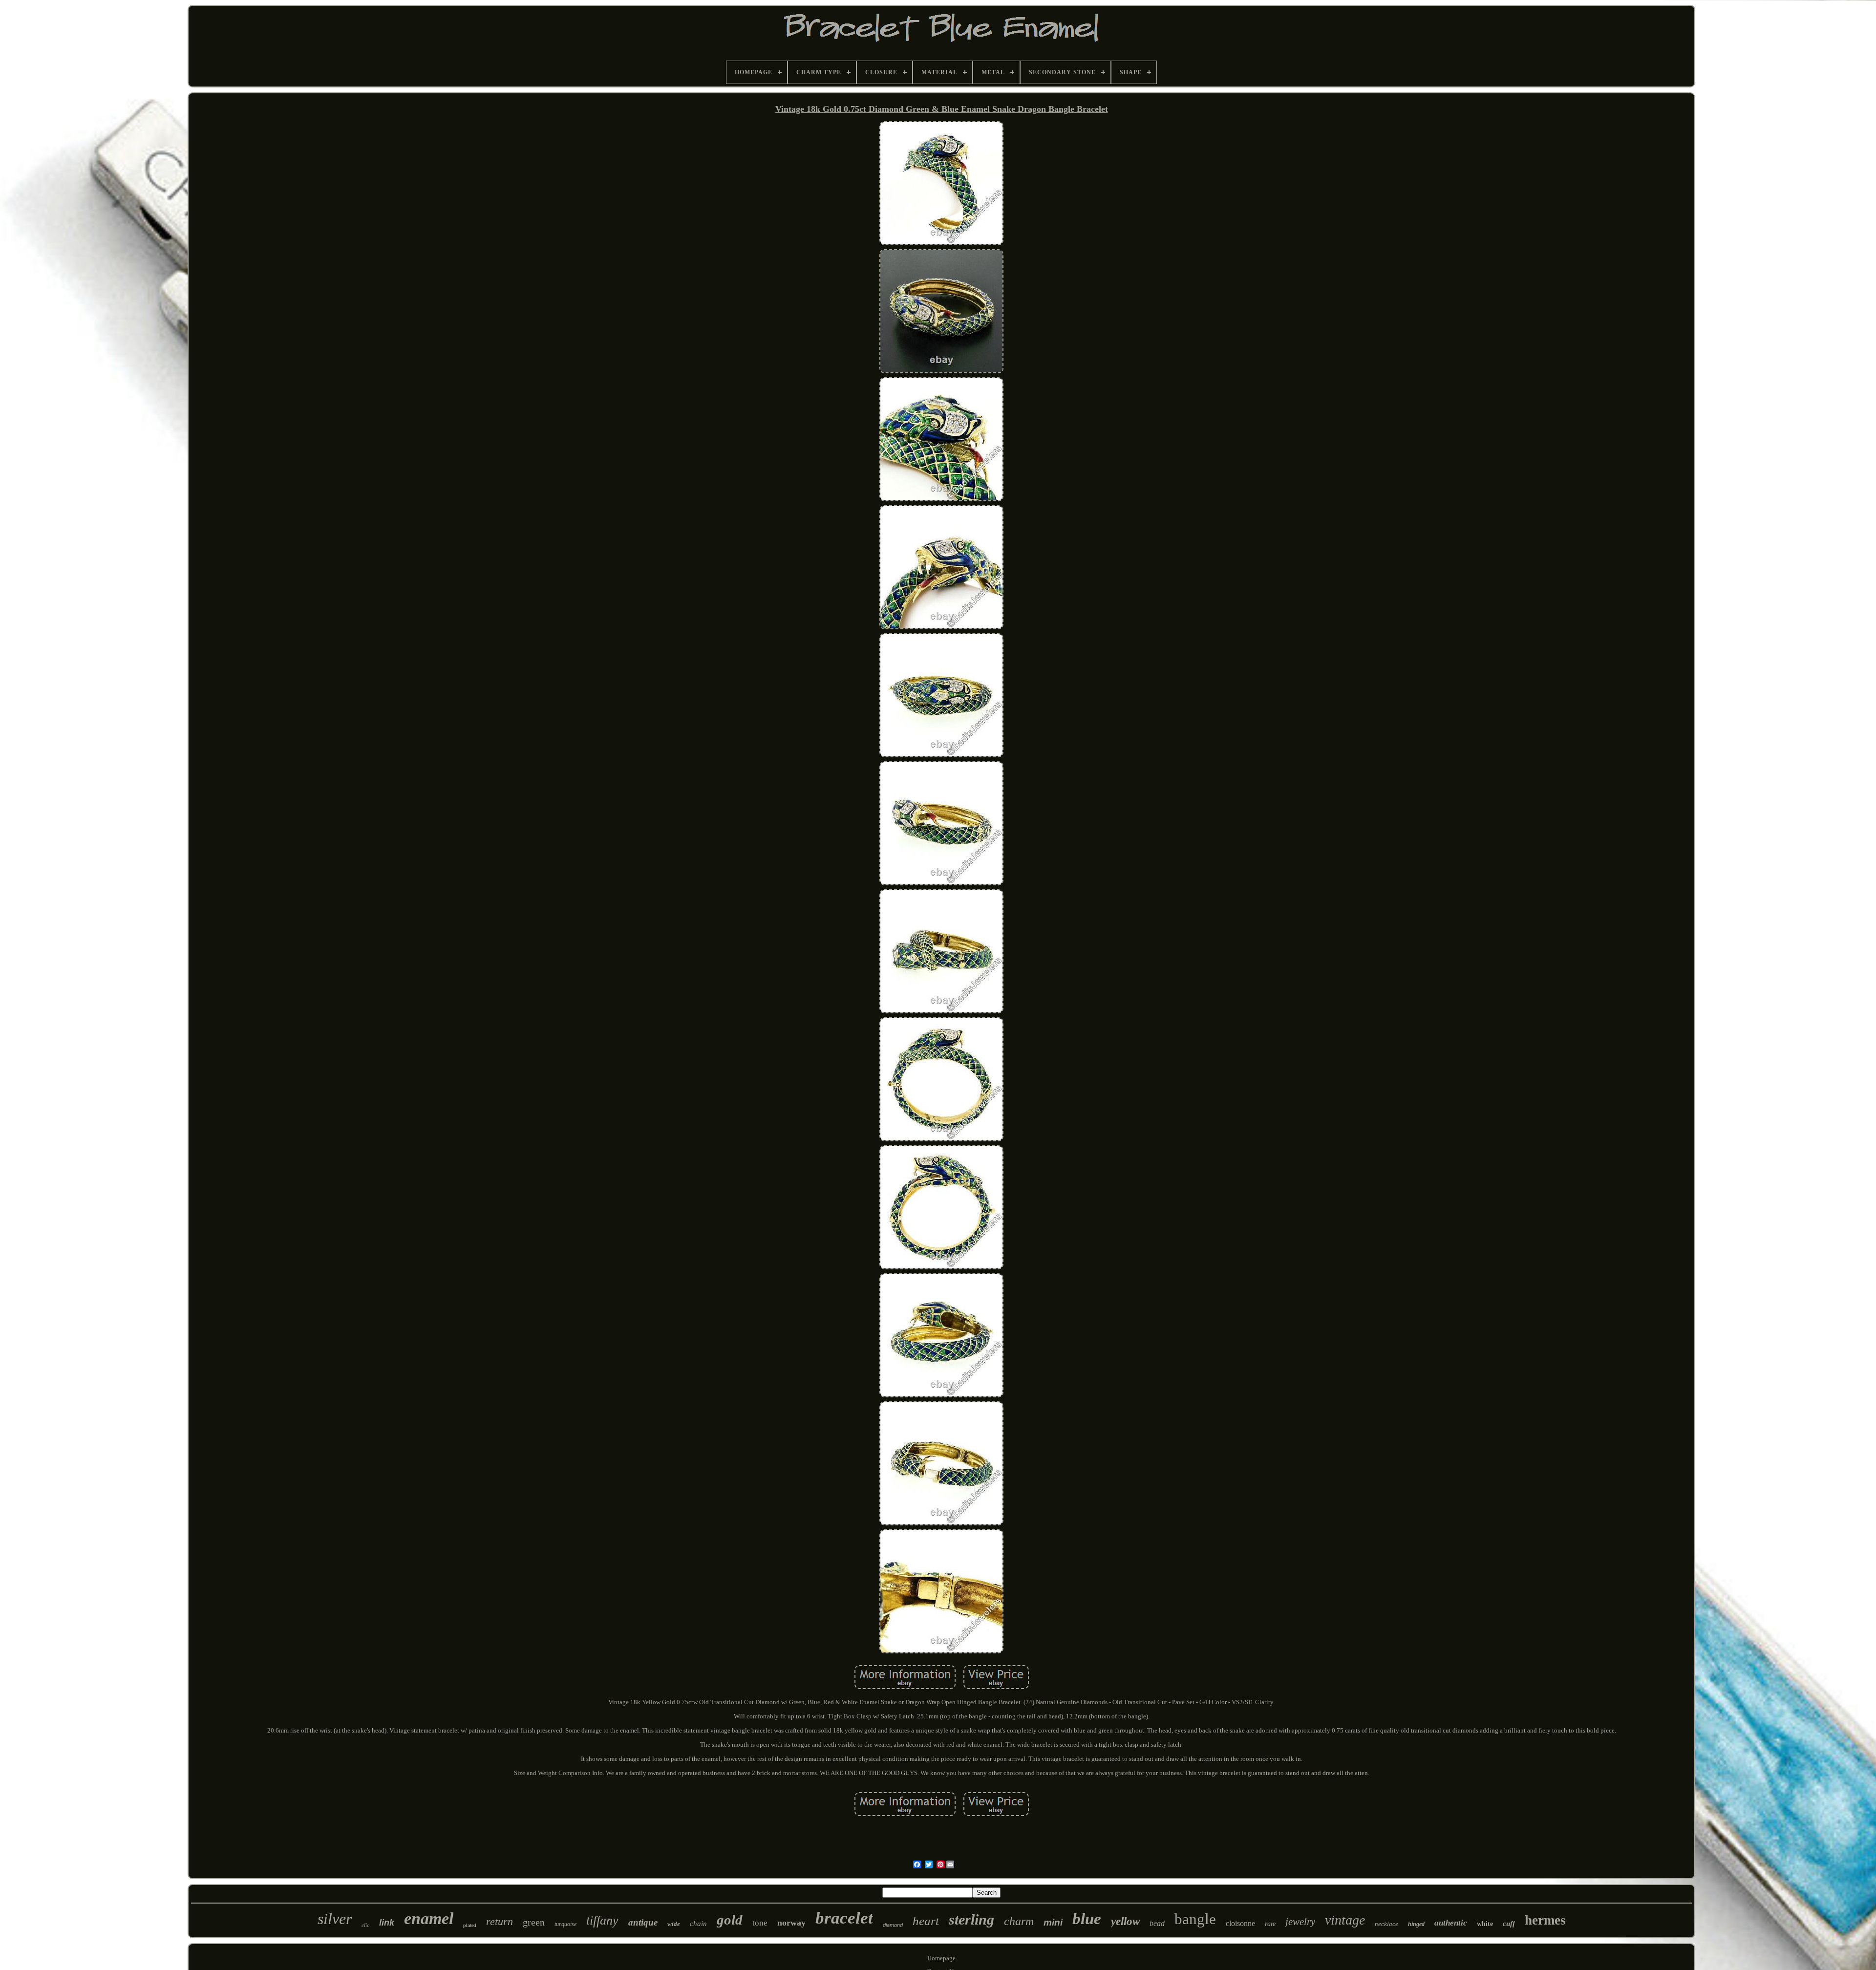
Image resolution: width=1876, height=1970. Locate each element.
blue (1087, 1919)
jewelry (1300, 1922)
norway (791, 1923)
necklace (1386, 1924)
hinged (1416, 1924)
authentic (1451, 1923)
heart (926, 1921)
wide (674, 1924)
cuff (1509, 1924)
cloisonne (1240, 1923)
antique (643, 1922)
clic (365, 1925)
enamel (429, 1918)
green (534, 1922)
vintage (1345, 1920)
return (500, 1921)
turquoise (565, 1924)
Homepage (941, 1958)
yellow (1125, 1921)
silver (335, 1919)
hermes (1545, 1920)
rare (1270, 1924)
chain (698, 1924)
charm (1019, 1921)
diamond (893, 1925)
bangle (1195, 1919)
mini (1053, 1922)
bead (1157, 1923)
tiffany (602, 1920)
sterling (971, 1919)
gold (730, 1920)
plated (470, 1925)
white (1485, 1924)
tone (760, 1923)
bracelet (844, 1918)
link (387, 1923)
